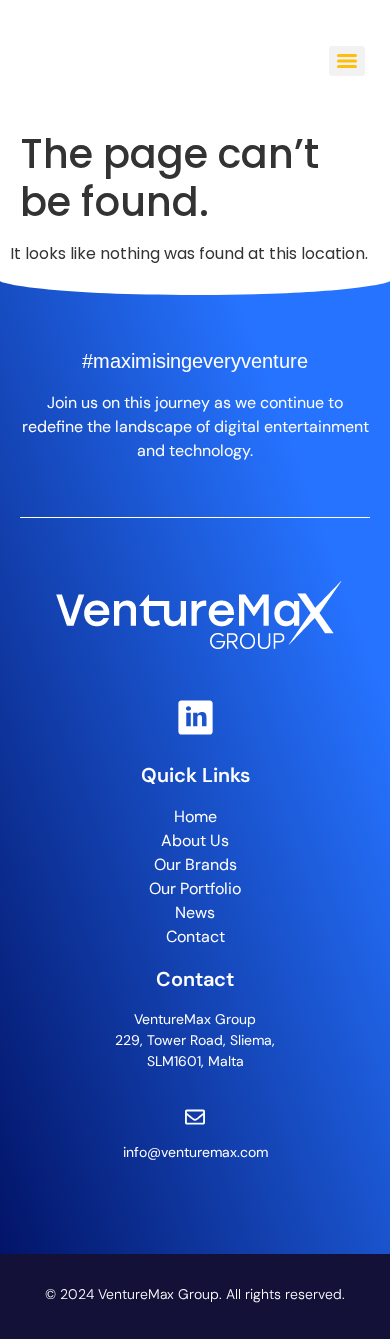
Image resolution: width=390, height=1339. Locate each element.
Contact (195, 936)
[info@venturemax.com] (195, 1117)
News (195, 912)
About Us (195, 840)
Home (195, 816)
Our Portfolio (195, 888)
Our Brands (195, 864)
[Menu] (347, 61)
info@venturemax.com (195, 1152)
